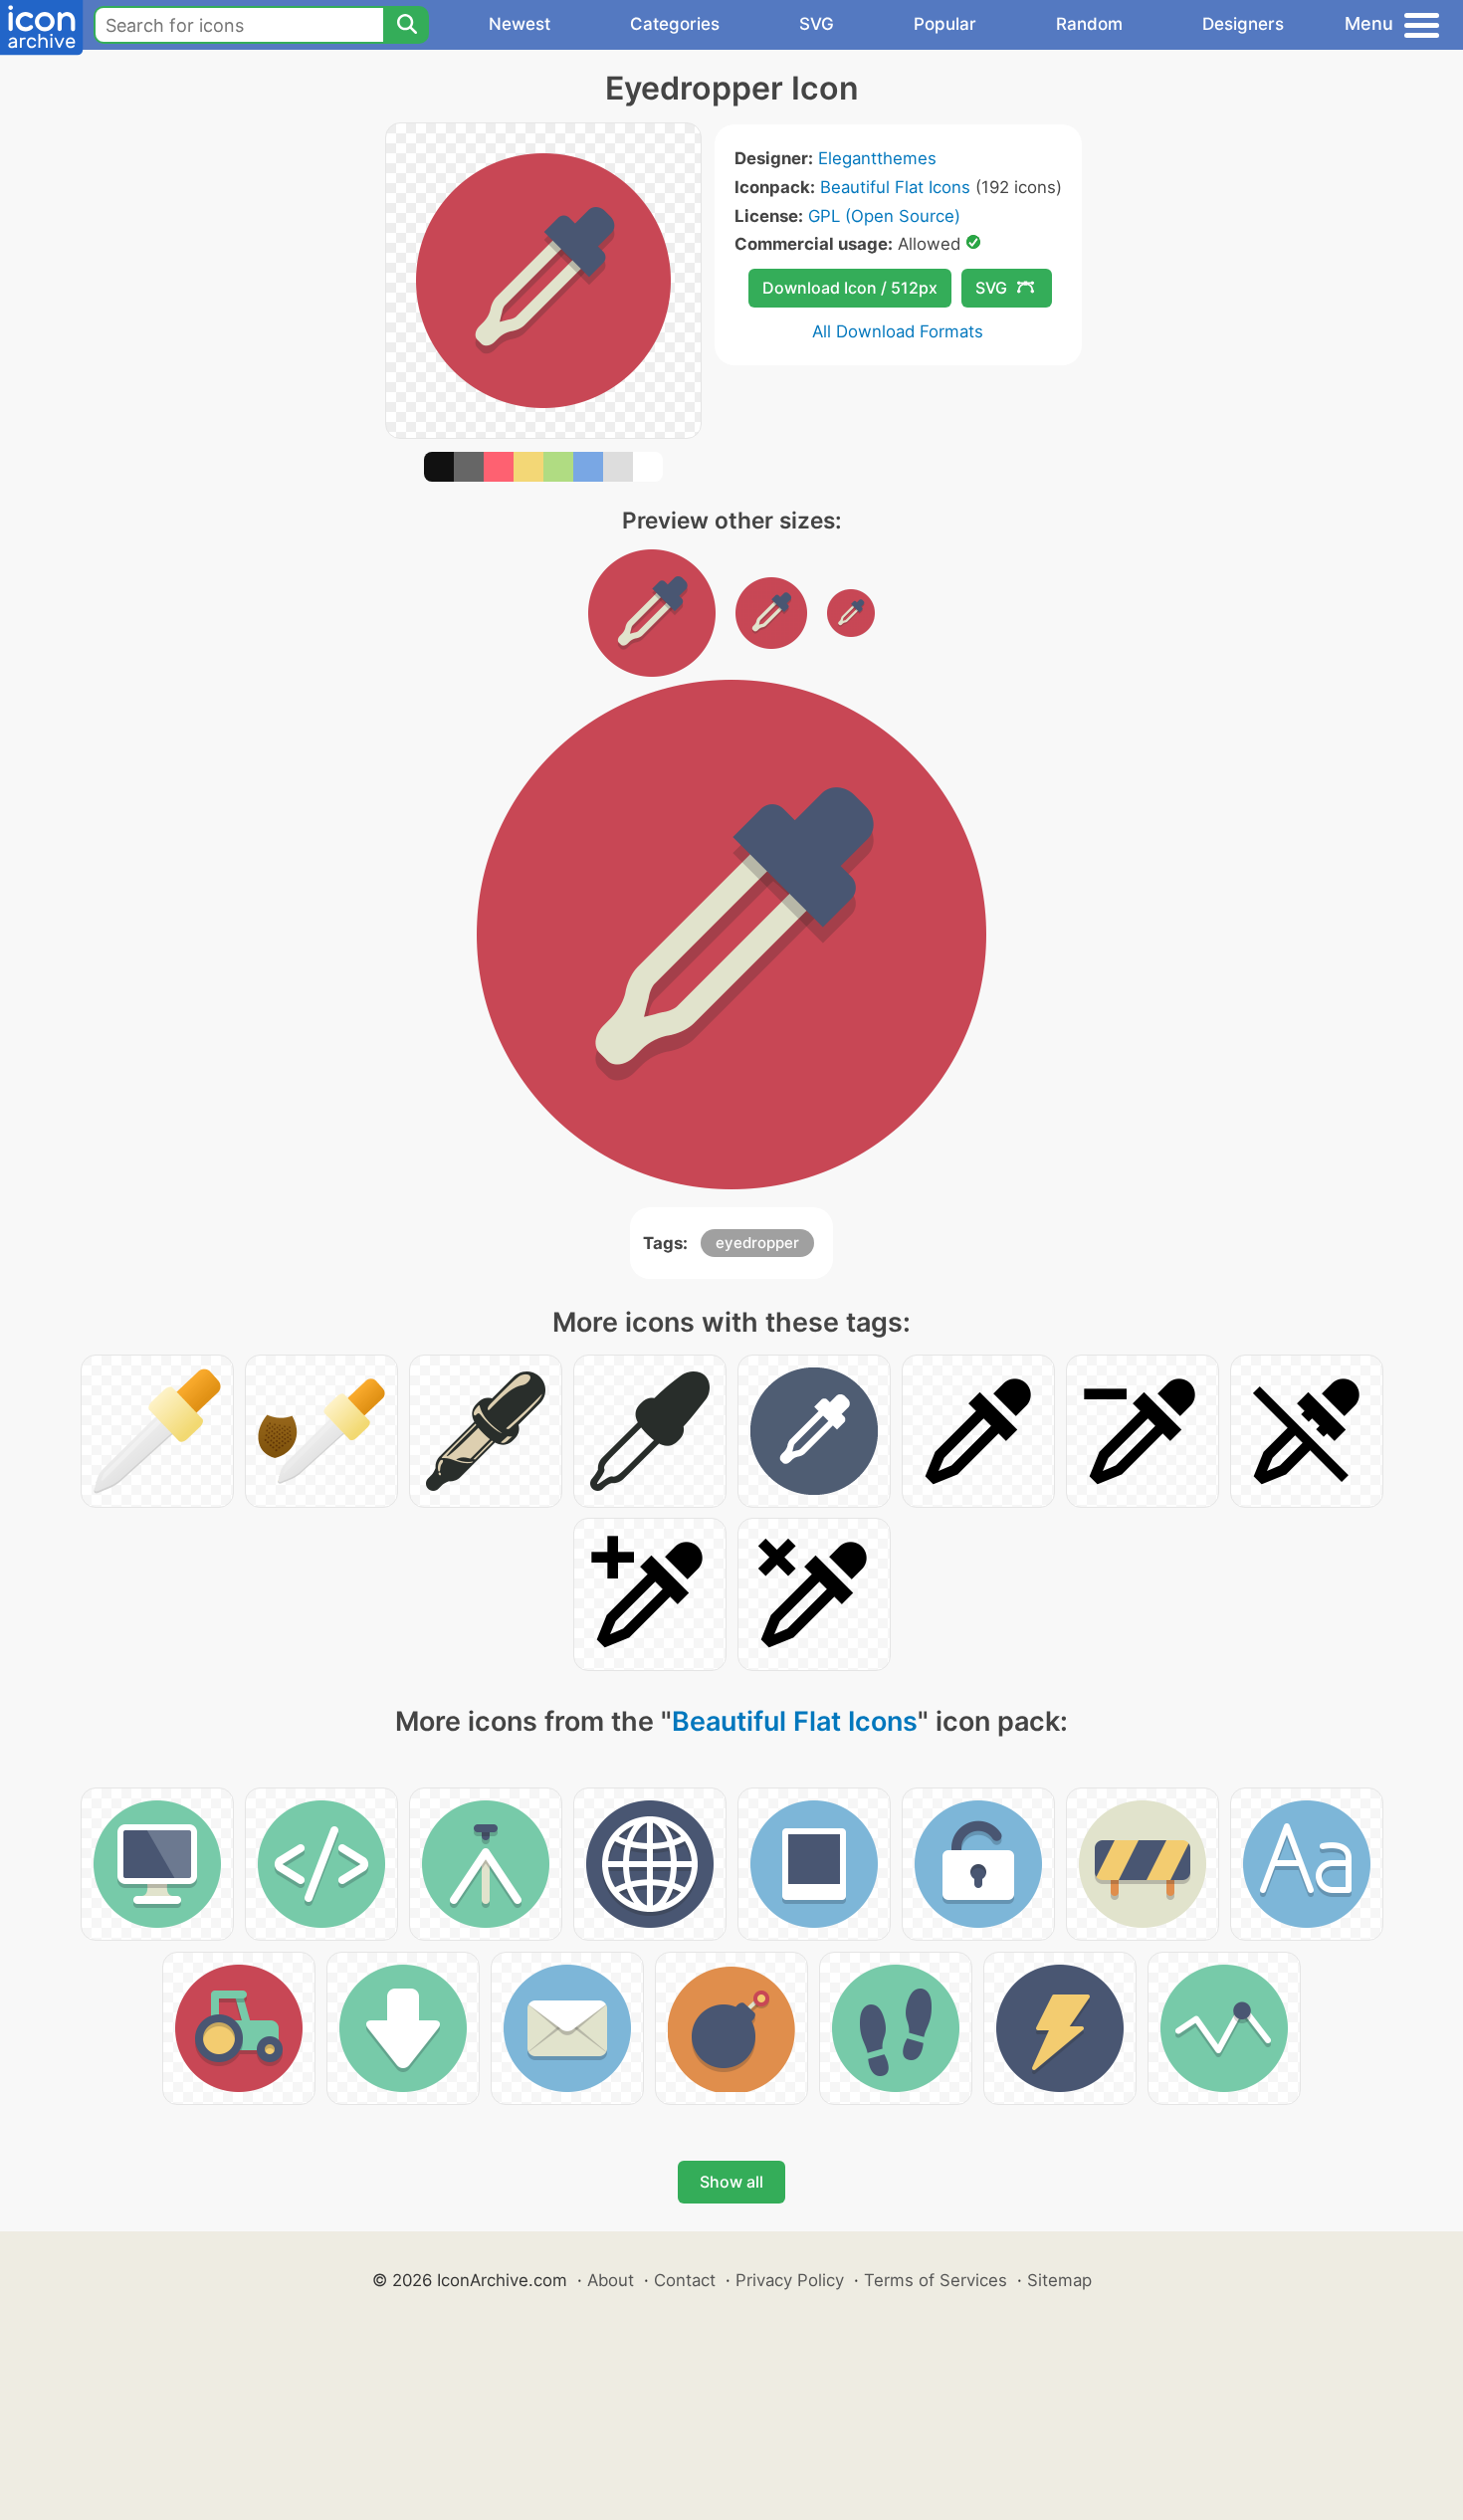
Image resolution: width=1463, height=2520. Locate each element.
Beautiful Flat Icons (895, 187)
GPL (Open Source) (884, 216)
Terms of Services (936, 2280)
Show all (731, 2182)
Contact (685, 2280)
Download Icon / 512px (850, 288)
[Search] (406, 25)
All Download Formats (898, 331)
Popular (945, 24)
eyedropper (757, 1243)
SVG (817, 24)
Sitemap (1059, 2280)
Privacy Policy (790, 2280)
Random (1089, 24)
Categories (675, 24)
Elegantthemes (877, 158)
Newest (520, 24)
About (611, 2280)
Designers (1243, 24)
